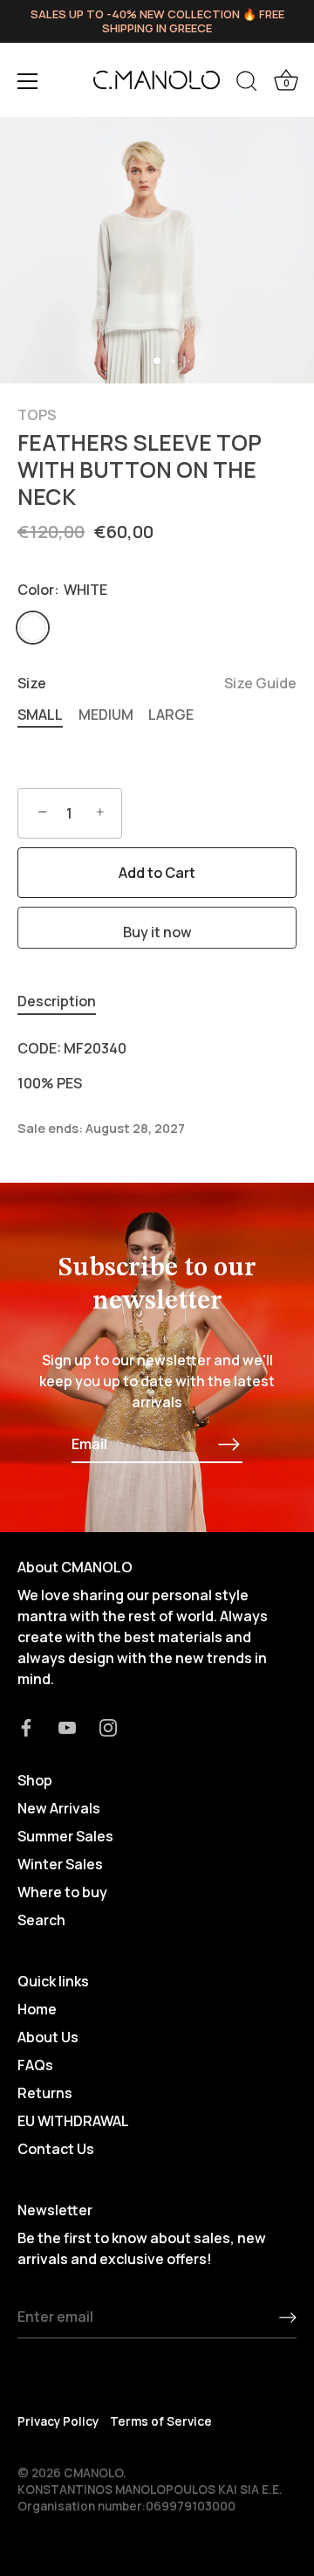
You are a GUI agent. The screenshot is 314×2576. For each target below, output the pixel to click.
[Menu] (28, 81)
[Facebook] (26, 1726)
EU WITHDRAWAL (73, 2121)
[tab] (65, 1001)
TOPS (37, 415)
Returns (45, 2093)
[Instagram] (108, 1726)
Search (41, 1920)
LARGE (171, 715)
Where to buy (62, 1892)
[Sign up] (288, 2317)
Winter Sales (60, 1864)
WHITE (33, 628)
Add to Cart (157, 873)
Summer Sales (65, 1836)
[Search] (247, 84)
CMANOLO (93, 2473)
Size (157, 684)
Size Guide (260, 683)
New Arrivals (59, 1808)
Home (37, 2009)
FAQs (35, 2065)
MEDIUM (106, 715)
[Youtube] (67, 1726)
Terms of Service (161, 2421)
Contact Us (56, 2149)
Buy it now (157, 932)
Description (57, 1001)
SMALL (40, 715)
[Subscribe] (229, 1444)
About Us (48, 2037)
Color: (62, 590)
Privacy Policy (58, 2421)
